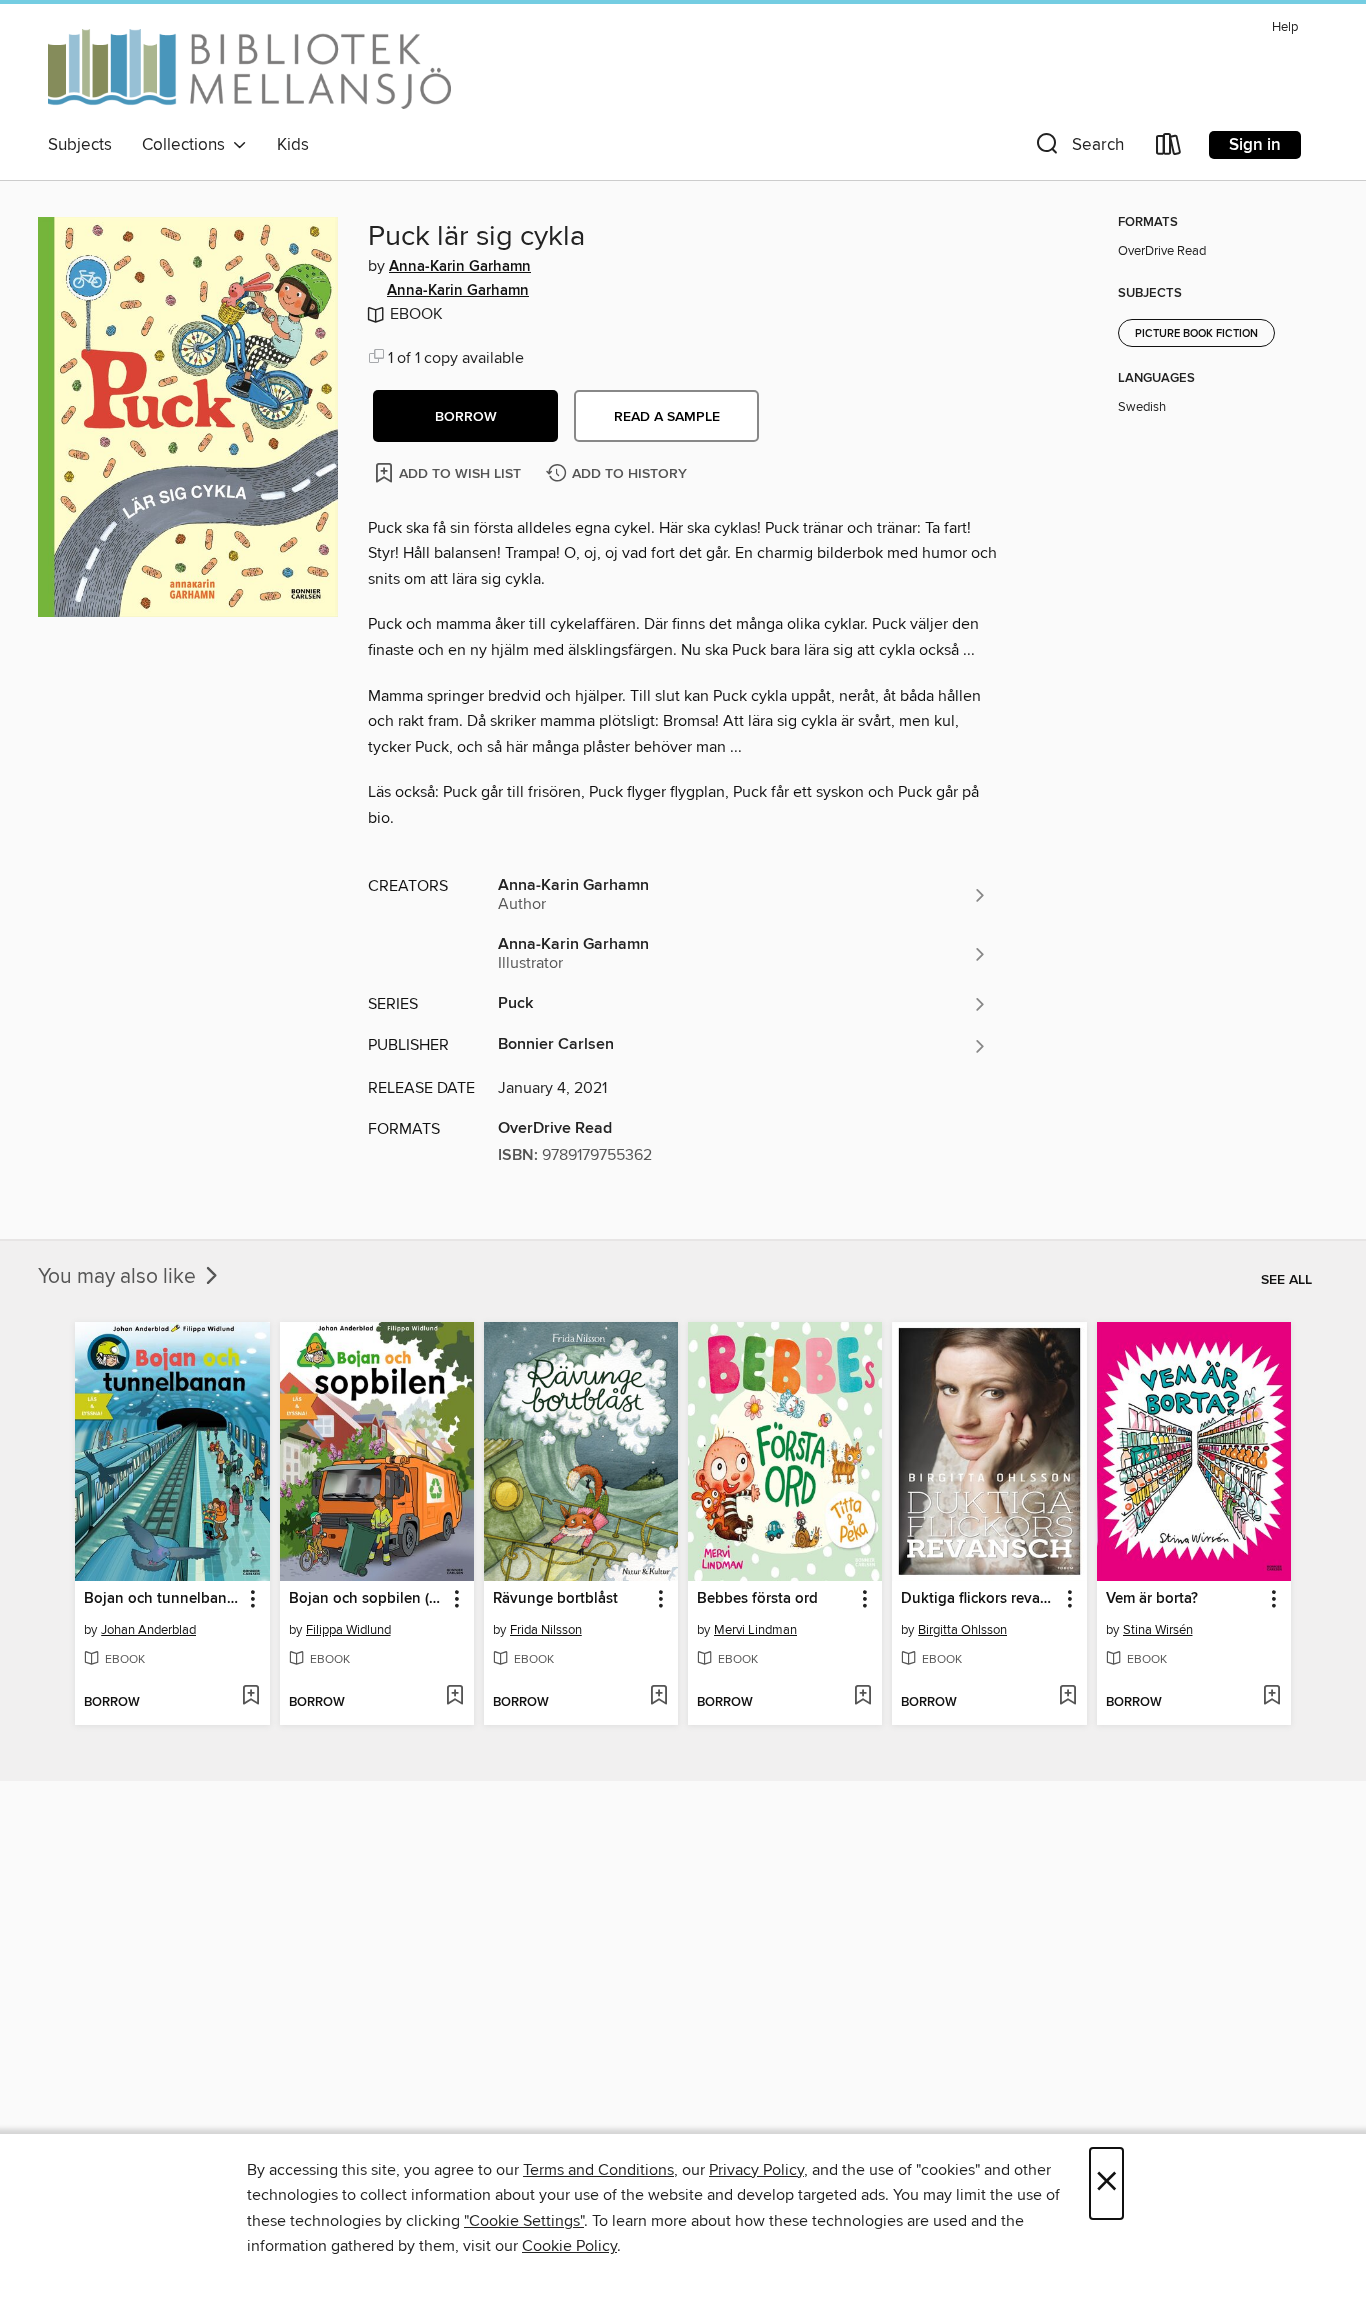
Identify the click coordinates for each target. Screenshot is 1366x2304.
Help (1285, 27)
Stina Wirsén (1158, 1630)
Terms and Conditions (598, 2170)
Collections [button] (187, 145)
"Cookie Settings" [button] (524, 2221)
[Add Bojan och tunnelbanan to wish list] (250, 1697)
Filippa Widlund (348, 1630)
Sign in (1255, 145)
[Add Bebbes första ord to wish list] (862, 1697)
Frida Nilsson (546, 1630)
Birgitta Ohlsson (962, 1630)
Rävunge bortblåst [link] (555, 1599)
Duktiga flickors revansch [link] (979, 1599)
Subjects (80, 145)
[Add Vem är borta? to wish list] (1271, 1697)
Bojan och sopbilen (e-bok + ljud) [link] (367, 1599)
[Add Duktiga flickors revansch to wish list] (1067, 1697)
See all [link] (1286, 1280)
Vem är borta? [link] (1152, 1599)
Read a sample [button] (667, 417)
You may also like (119, 1277)
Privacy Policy (756, 2170)
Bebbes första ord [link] (757, 1599)
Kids (293, 145)
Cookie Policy (569, 2246)
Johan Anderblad (148, 1630)
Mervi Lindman (755, 1630)
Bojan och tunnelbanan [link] (162, 1599)
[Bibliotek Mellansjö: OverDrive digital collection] (249, 69)
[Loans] (1169, 148)
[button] (1078, 148)
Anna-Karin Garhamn (460, 267)
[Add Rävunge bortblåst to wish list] (658, 1697)
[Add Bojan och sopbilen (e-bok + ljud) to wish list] (454, 1697)
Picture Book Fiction (1196, 334)
